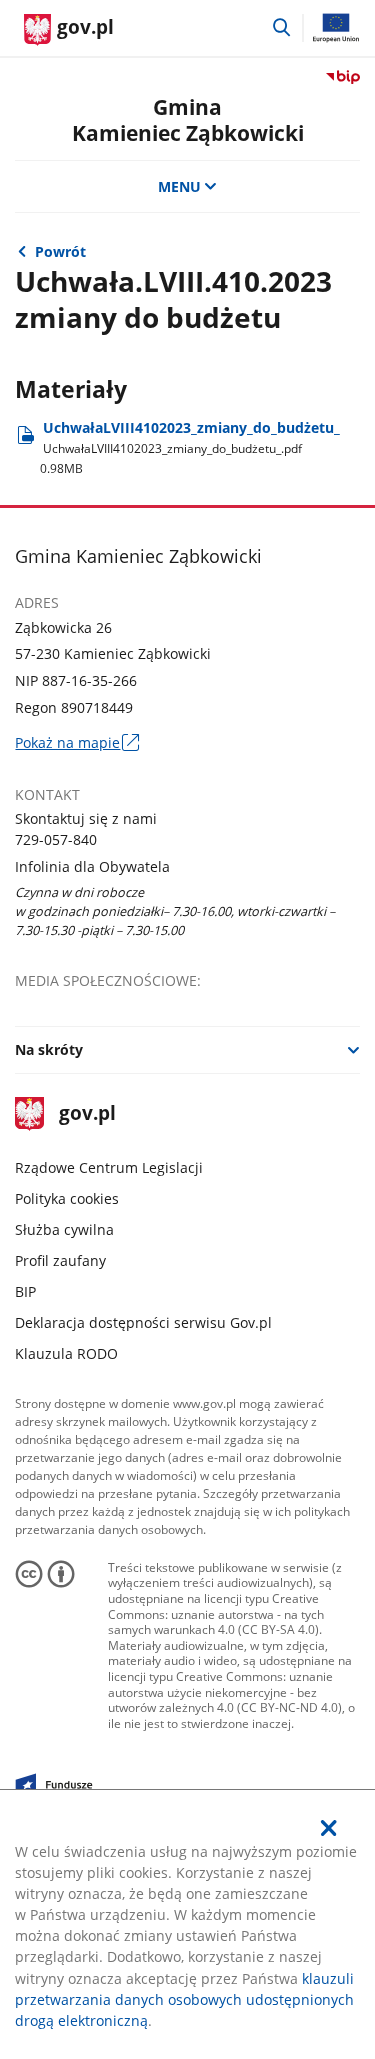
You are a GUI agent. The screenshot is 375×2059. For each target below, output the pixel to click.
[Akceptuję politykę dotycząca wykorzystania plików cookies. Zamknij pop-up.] (329, 1828)
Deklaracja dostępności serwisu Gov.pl (143, 1322)
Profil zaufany (60, 1260)
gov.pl (86, 1114)
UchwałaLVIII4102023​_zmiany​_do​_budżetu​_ (190, 447)
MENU (179, 186)
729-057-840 (56, 839)
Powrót (60, 251)
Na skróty (49, 1049)
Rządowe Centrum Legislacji (109, 1167)
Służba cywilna (64, 1229)
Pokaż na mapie (76, 742)
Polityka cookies (67, 1198)
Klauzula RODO (66, 1353)
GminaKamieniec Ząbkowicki (188, 119)
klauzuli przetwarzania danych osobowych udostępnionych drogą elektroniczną (184, 1999)
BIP (25, 1291)
